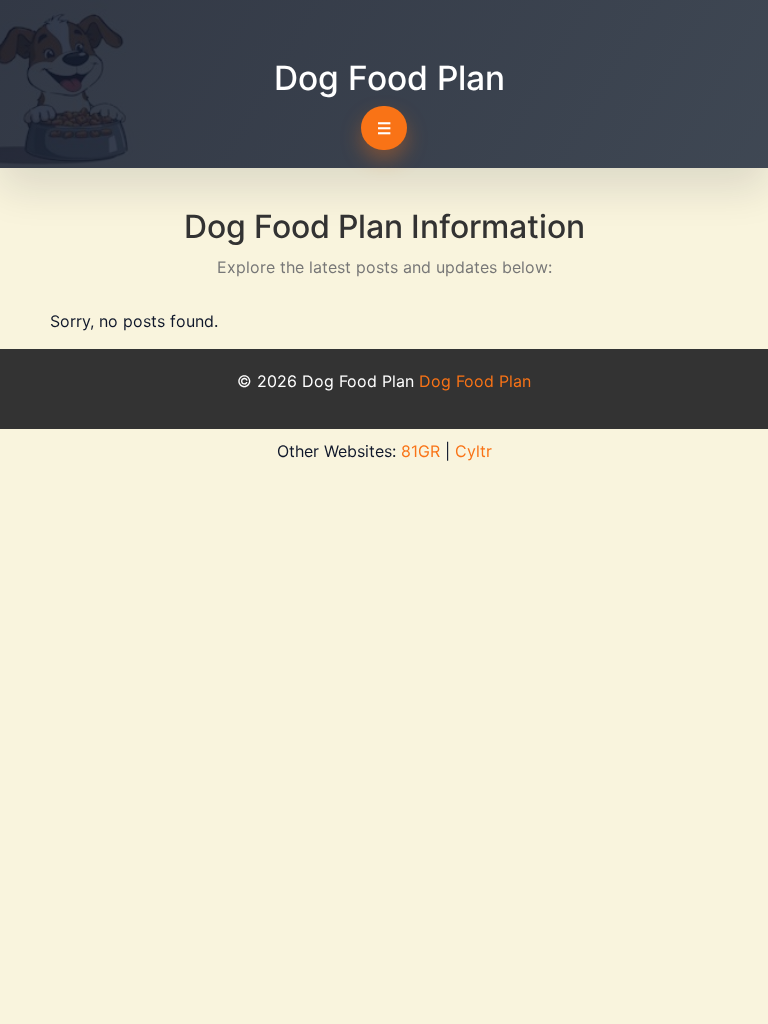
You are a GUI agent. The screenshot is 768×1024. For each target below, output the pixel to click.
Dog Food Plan (389, 78)
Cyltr (473, 451)
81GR (420, 451)
